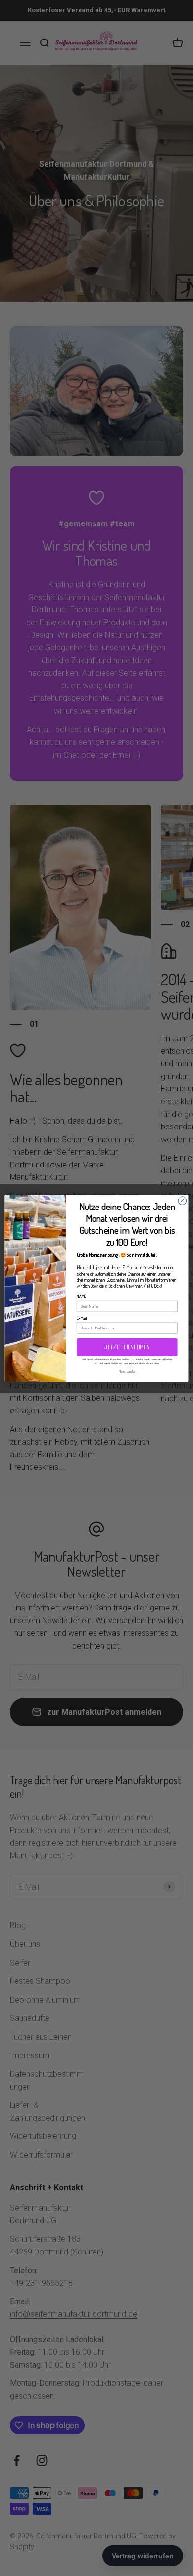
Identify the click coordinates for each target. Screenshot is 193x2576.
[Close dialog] (182, 1200)
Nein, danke (127, 1371)
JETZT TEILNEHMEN (127, 1347)
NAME (82, 1296)
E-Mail (82, 1318)
